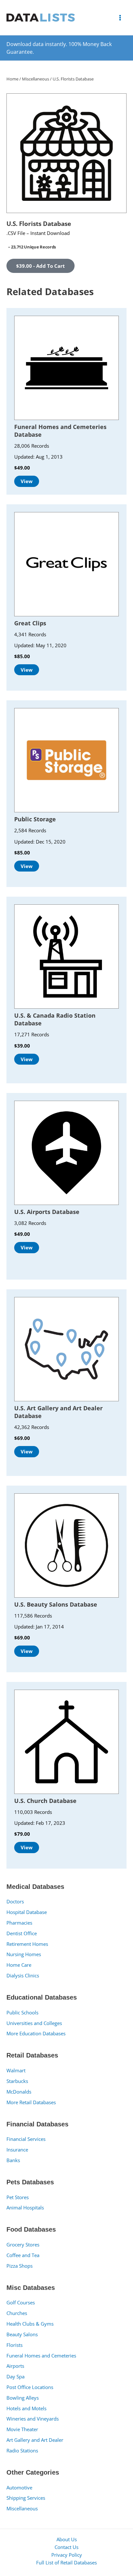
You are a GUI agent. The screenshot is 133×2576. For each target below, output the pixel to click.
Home (12, 79)
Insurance (17, 2150)
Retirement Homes (27, 1944)
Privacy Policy (67, 2555)
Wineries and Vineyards (33, 2419)
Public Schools (22, 2012)
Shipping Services (26, 2498)
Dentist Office (22, 1933)
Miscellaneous (22, 2508)
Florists (15, 2345)
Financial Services (26, 2139)
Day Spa (15, 2376)
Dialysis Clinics (23, 1975)
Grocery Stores (23, 2245)
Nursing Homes (24, 1954)
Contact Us (66, 2547)
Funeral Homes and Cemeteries (41, 2356)
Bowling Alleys (23, 2398)
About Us (67, 2539)
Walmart (16, 2070)
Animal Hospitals (25, 2207)
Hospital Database (27, 1912)
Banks (13, 2160)
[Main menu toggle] (120, 17)
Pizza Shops (20, 2266)
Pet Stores (18, 2197)
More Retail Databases (31, 2102)
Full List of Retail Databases (66, 2562)
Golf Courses (21, 2302)
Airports (15, 2366)
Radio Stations (22, 2450)
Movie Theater (22, 2429)
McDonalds (19, 2092)
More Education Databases (36, 2033)
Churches (17, 2313)
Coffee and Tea (23, 2255)
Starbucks (17, 2081)
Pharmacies (19, 1923)
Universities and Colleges (34, 2023)
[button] (41, 266)
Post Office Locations (30, 2387)
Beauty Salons (22, 2334)
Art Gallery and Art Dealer (35, 2440)
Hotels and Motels (26, 2408)
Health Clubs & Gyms (30, 2324)
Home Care (19, 1965)
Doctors (15, 1901)
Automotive (19, 2487)
